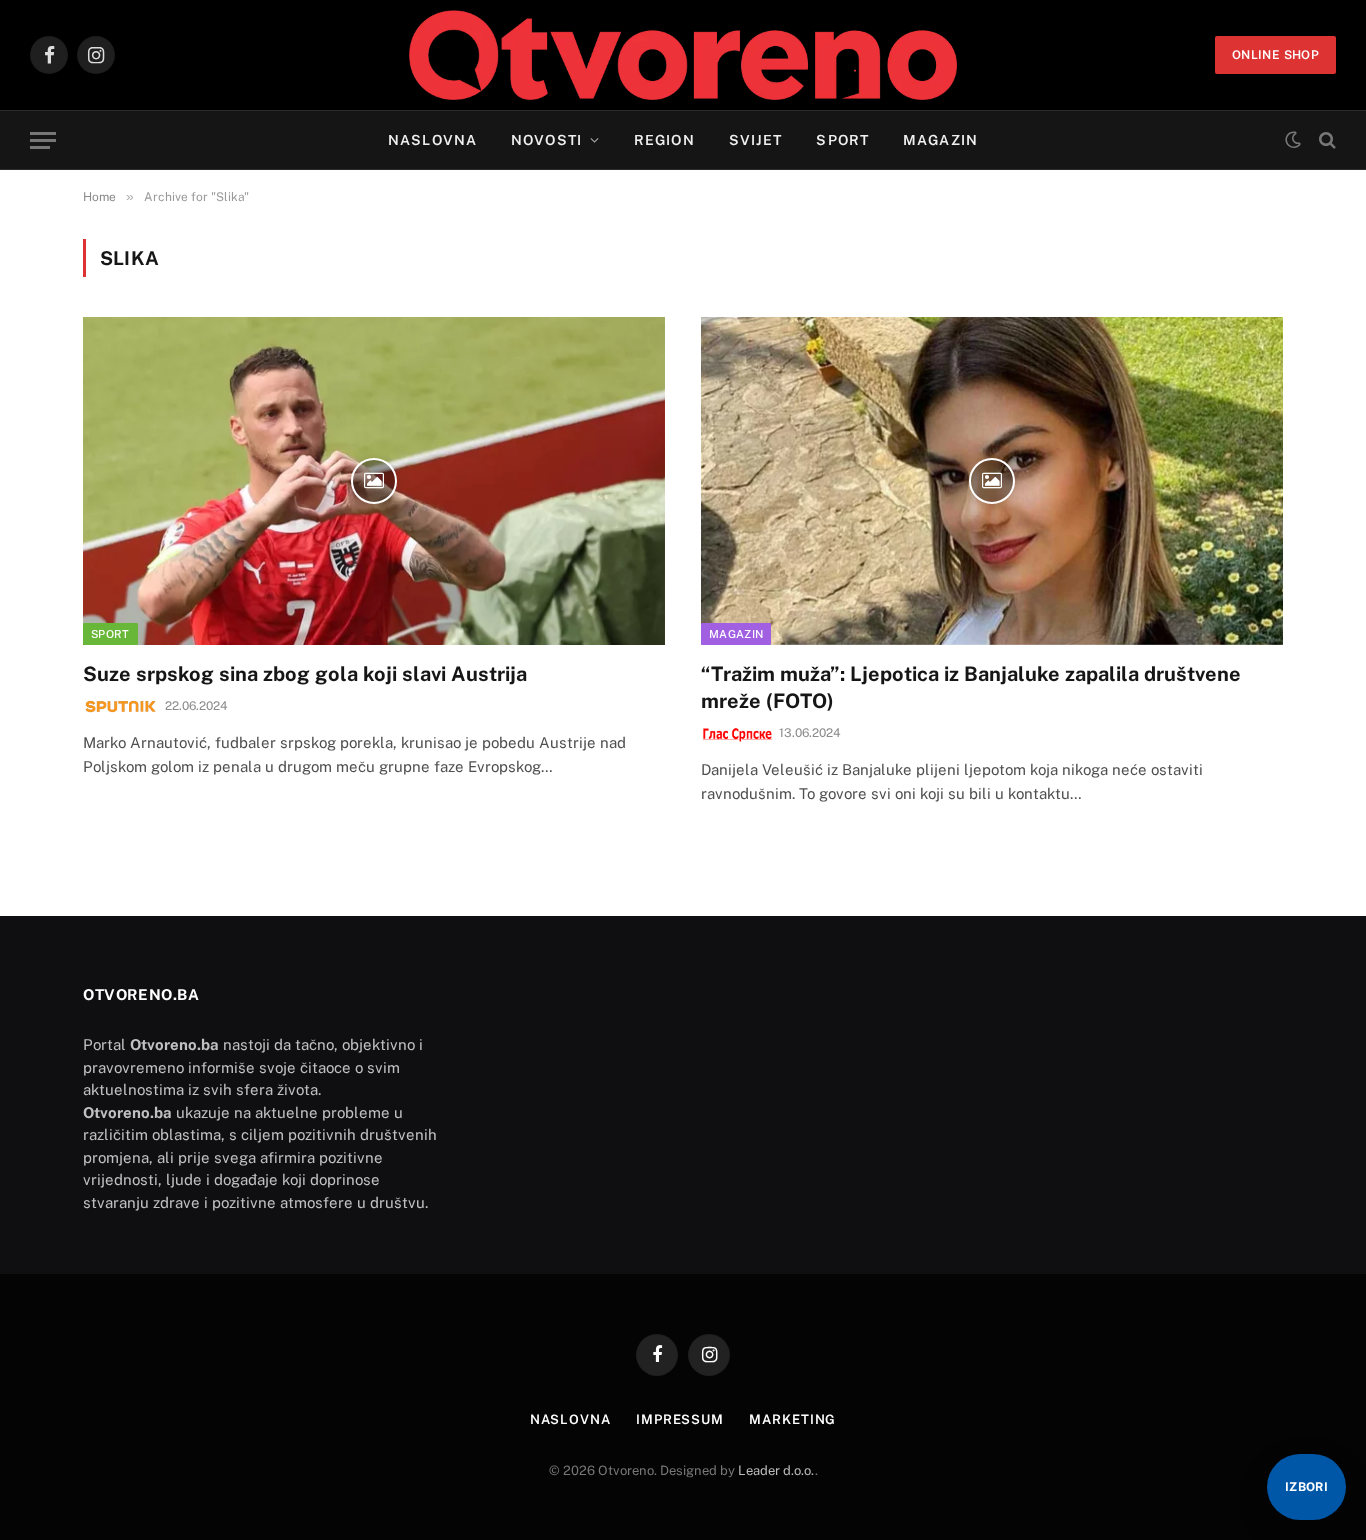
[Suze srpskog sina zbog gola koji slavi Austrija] (374, 480)
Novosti (546, 140)
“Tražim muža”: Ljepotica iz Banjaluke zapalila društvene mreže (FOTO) (971, 687)
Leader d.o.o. (776, 1470)
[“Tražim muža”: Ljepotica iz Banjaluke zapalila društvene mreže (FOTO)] (992, 480)
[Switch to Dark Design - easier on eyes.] (1293, 140)
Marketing (792, 1419)
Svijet (756, 140)
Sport (842, 140)
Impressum (680, 1419)
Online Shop (1275, 55)
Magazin (940, 140)
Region (664, 140)
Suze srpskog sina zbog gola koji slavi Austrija (305, 674)
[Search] (1325, 140)
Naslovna (432, 140)
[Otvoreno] (683, 55)
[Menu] (43, 140)
